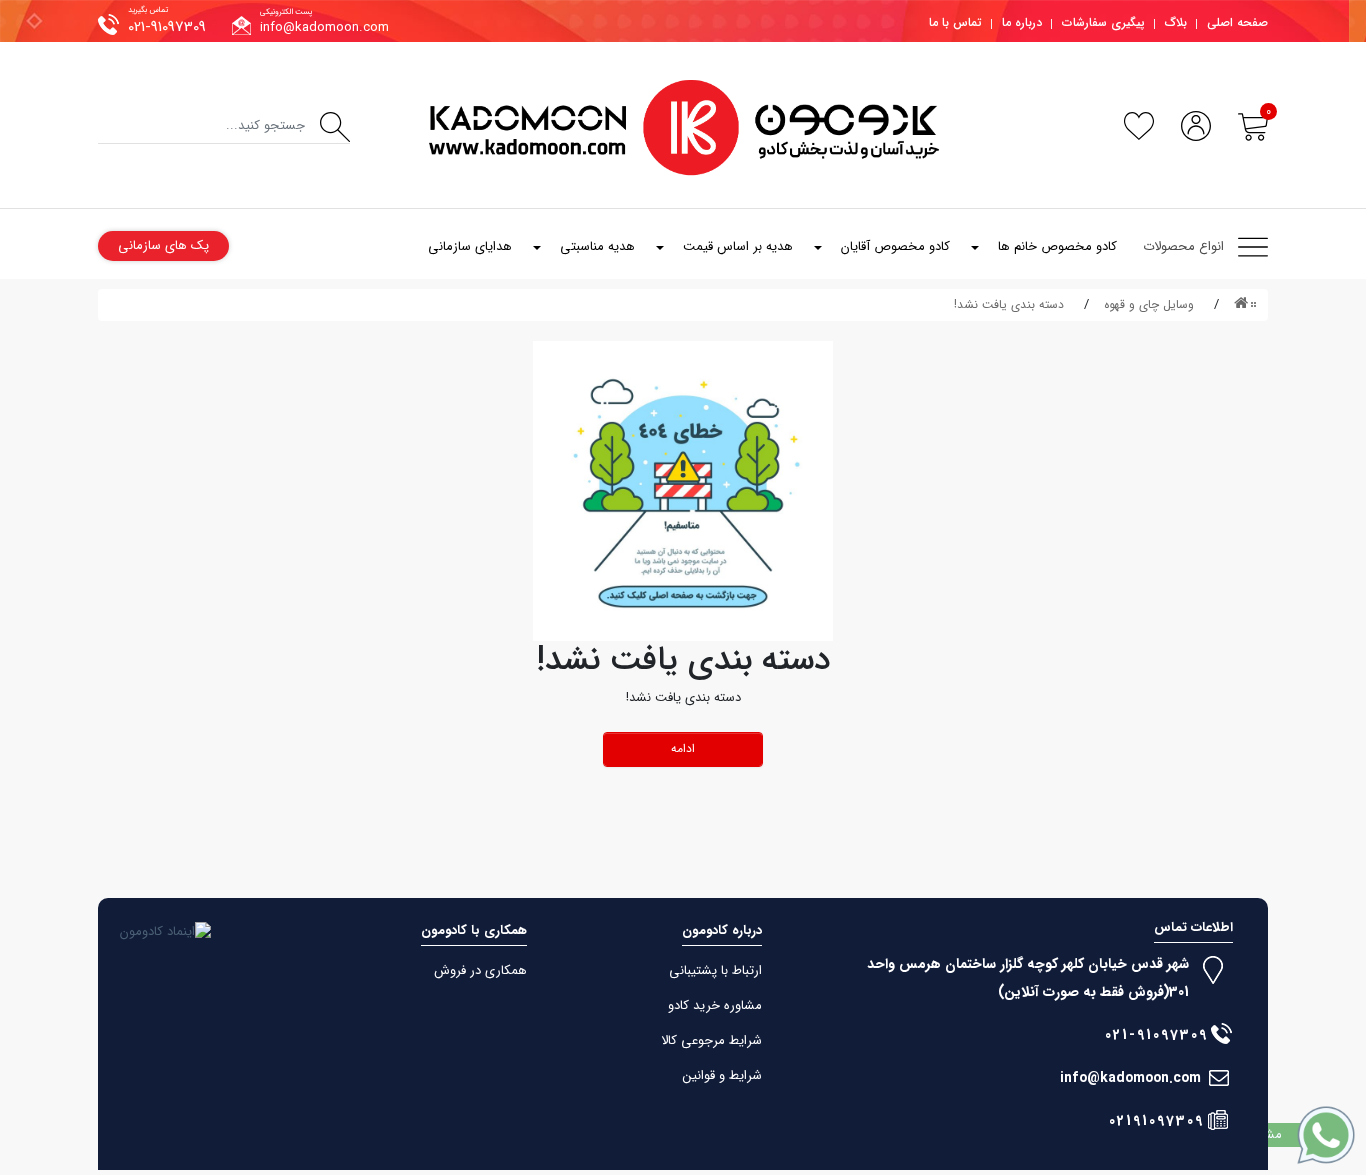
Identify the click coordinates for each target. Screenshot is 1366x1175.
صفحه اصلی (1237, 22)
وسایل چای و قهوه (1149, 304)
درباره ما (1022, 22)
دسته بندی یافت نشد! (1009, 304)
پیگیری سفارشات (1103, 22)
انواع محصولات (1183, 246)
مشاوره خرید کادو (715, 1005)
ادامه (683, 748)
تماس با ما (955, 22)
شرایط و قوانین (722, 1075)
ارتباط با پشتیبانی (715, 970)
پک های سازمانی (163, 245)
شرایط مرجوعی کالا (711, 1040)
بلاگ (1176, 22)
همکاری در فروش (480, 970)
